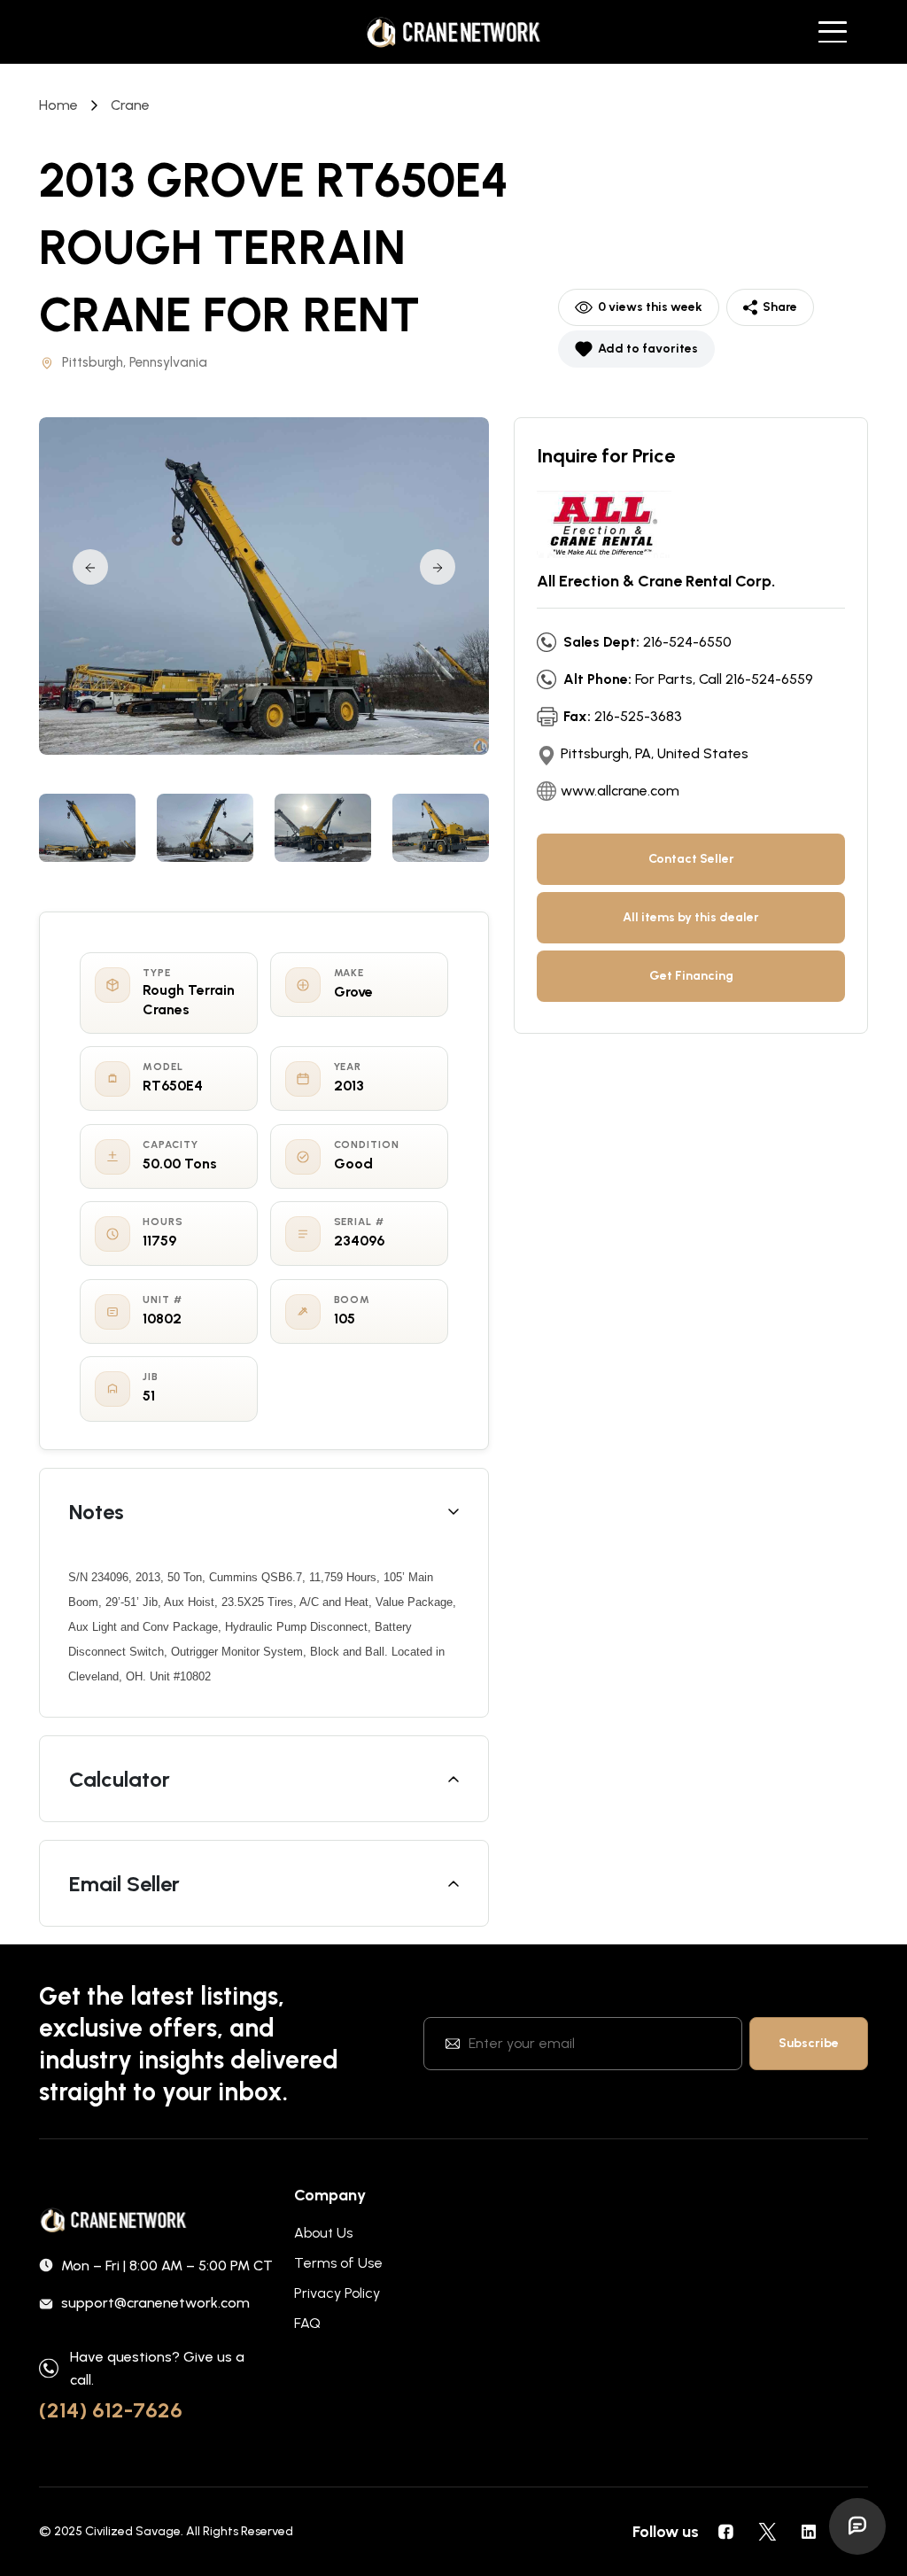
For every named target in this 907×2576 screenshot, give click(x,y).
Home (58, 105)
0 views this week (650, 307)
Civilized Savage (133, 2531)
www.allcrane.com (620, 791)
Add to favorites (648, 349)
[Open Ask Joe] (857, 2526)
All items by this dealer (691, 917)
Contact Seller (691, 859)
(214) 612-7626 (111, 2410)
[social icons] (725, 2532)
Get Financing (691, 976)
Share (780, 307)
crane (130, 105)
